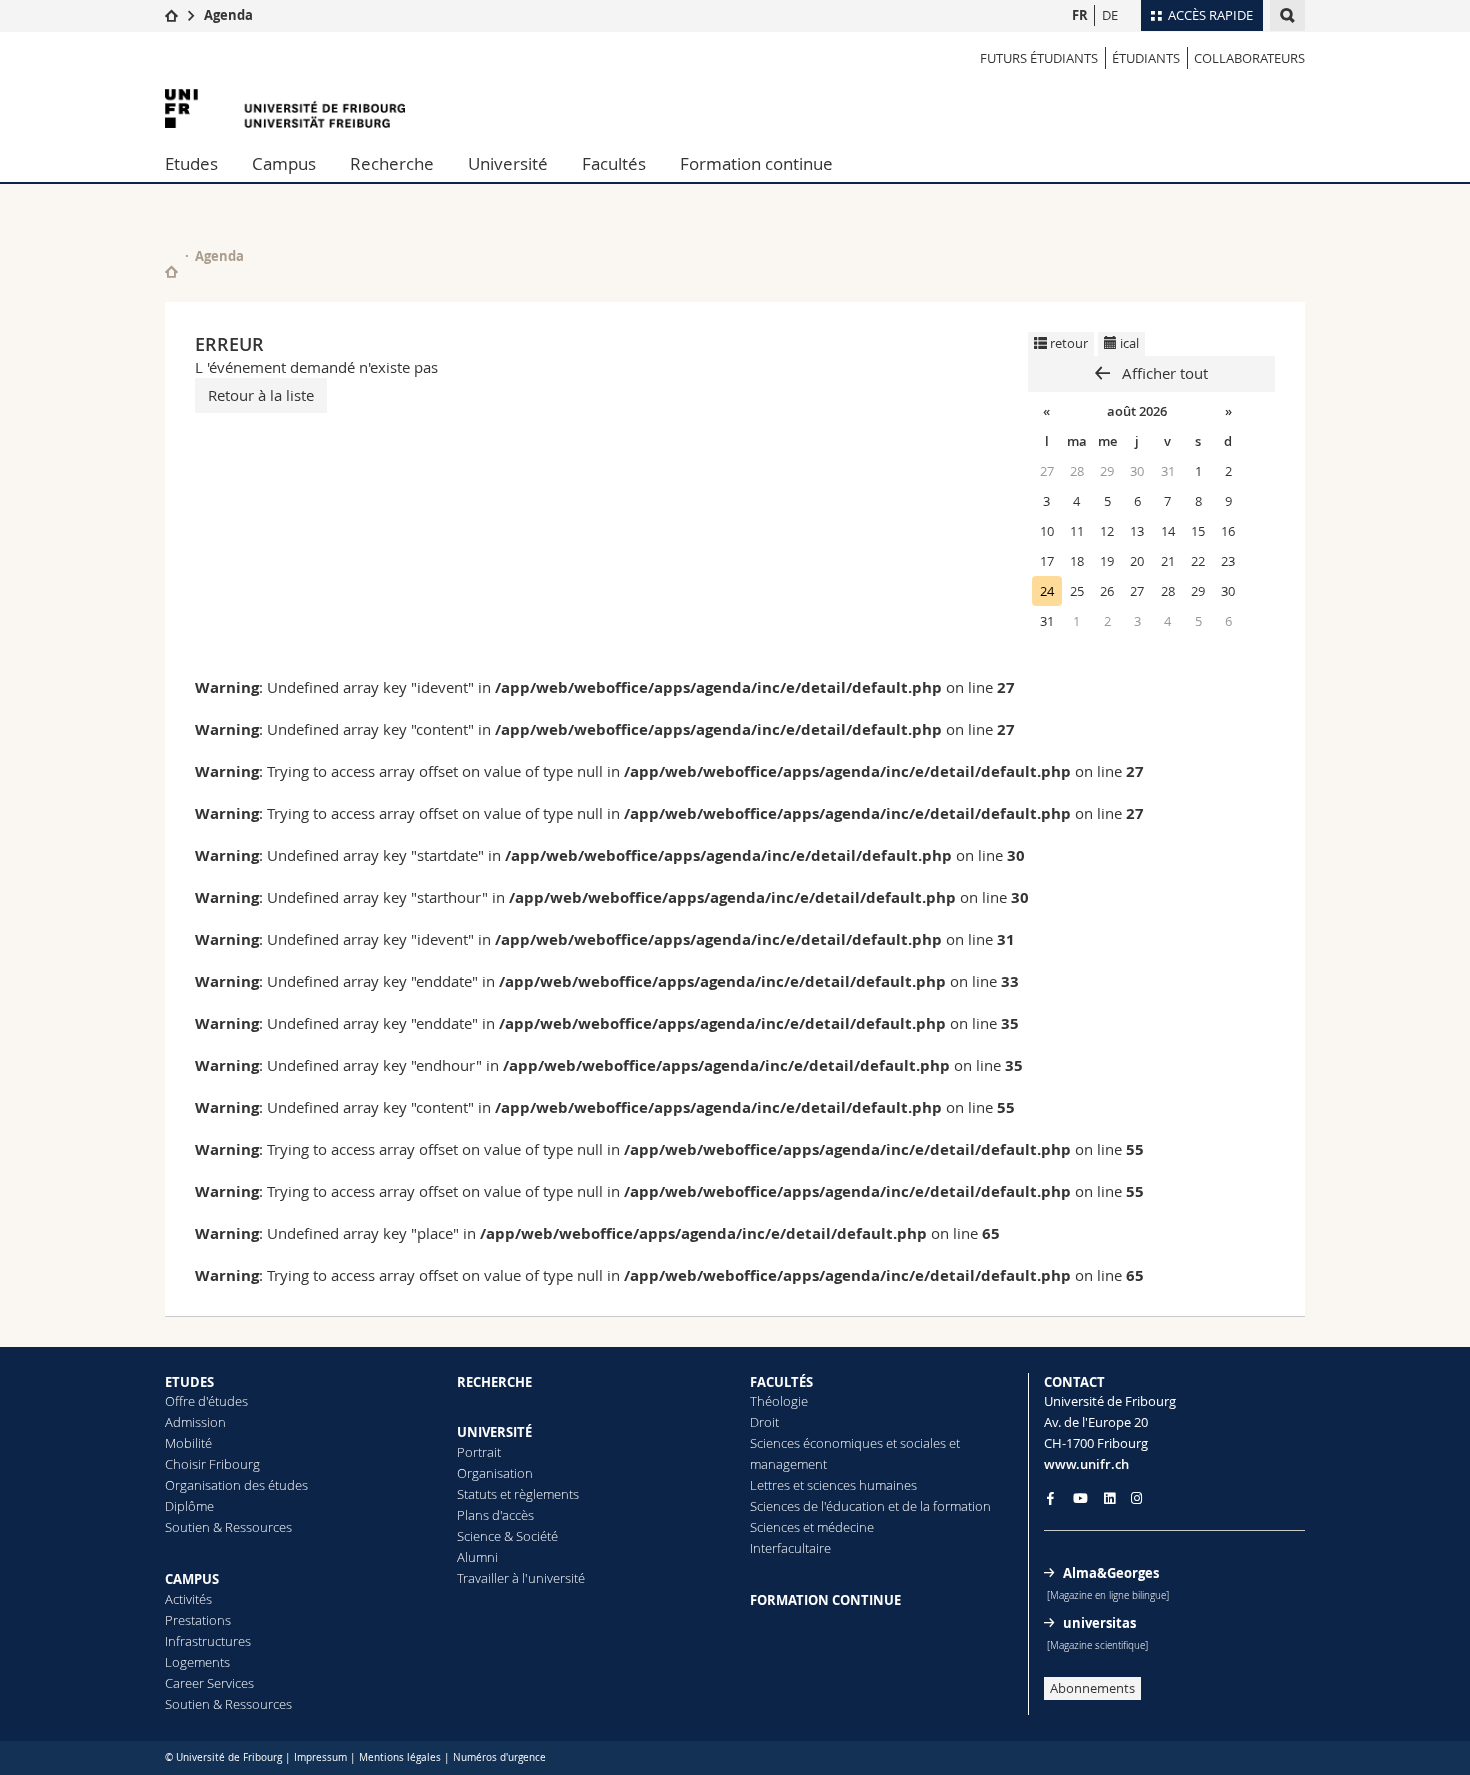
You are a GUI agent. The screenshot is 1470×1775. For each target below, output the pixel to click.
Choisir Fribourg (212, 1464)
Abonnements (1092, 1688)
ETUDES (189, 1382)
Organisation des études (236, 1485)
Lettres (770, 1485)
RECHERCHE (494, 1382)
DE (1110, 15)
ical (1128, 343)
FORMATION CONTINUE (825, 1600)
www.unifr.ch (1086, 1464)
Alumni (477, 1557)
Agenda (228, 15)
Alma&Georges (1111, 1573)
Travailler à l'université (521, 1578)
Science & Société (507, 1536)
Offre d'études (206, 1401)
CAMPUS (192, 1579)
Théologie (779, 1401)
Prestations (198, 1620)
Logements (197, 1662)
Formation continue (756, 163)
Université (508, 163)
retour (1067, 343)
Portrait (479, 1452)
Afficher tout (1163, 373)
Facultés (614, 163)
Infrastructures (208, 1641)
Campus (284, 163)
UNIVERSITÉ (494, 1432)
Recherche (392, 163)
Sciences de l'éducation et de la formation (870, 1506)
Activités (188, 1599)
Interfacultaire (790, 1548)
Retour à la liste (261, 395)
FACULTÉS (781, 1382)
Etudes (191, 163)
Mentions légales (400, 1757)
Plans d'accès (495, 1515)
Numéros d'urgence (499, 1757)
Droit (764, 1422)
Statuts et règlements (518, 1494)
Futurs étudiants (1039, 58)
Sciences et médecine (812, 1527)
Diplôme (189, 1506)
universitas (1099, 1623)
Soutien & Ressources (228, 1527)
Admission (195, 1422)
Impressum (320, 1757)
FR (1080, 15)
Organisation (495, 1473)
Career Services (209, 1683)
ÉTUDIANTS (1146, 58)
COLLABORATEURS (1249, 58)
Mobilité (188, 1443)
